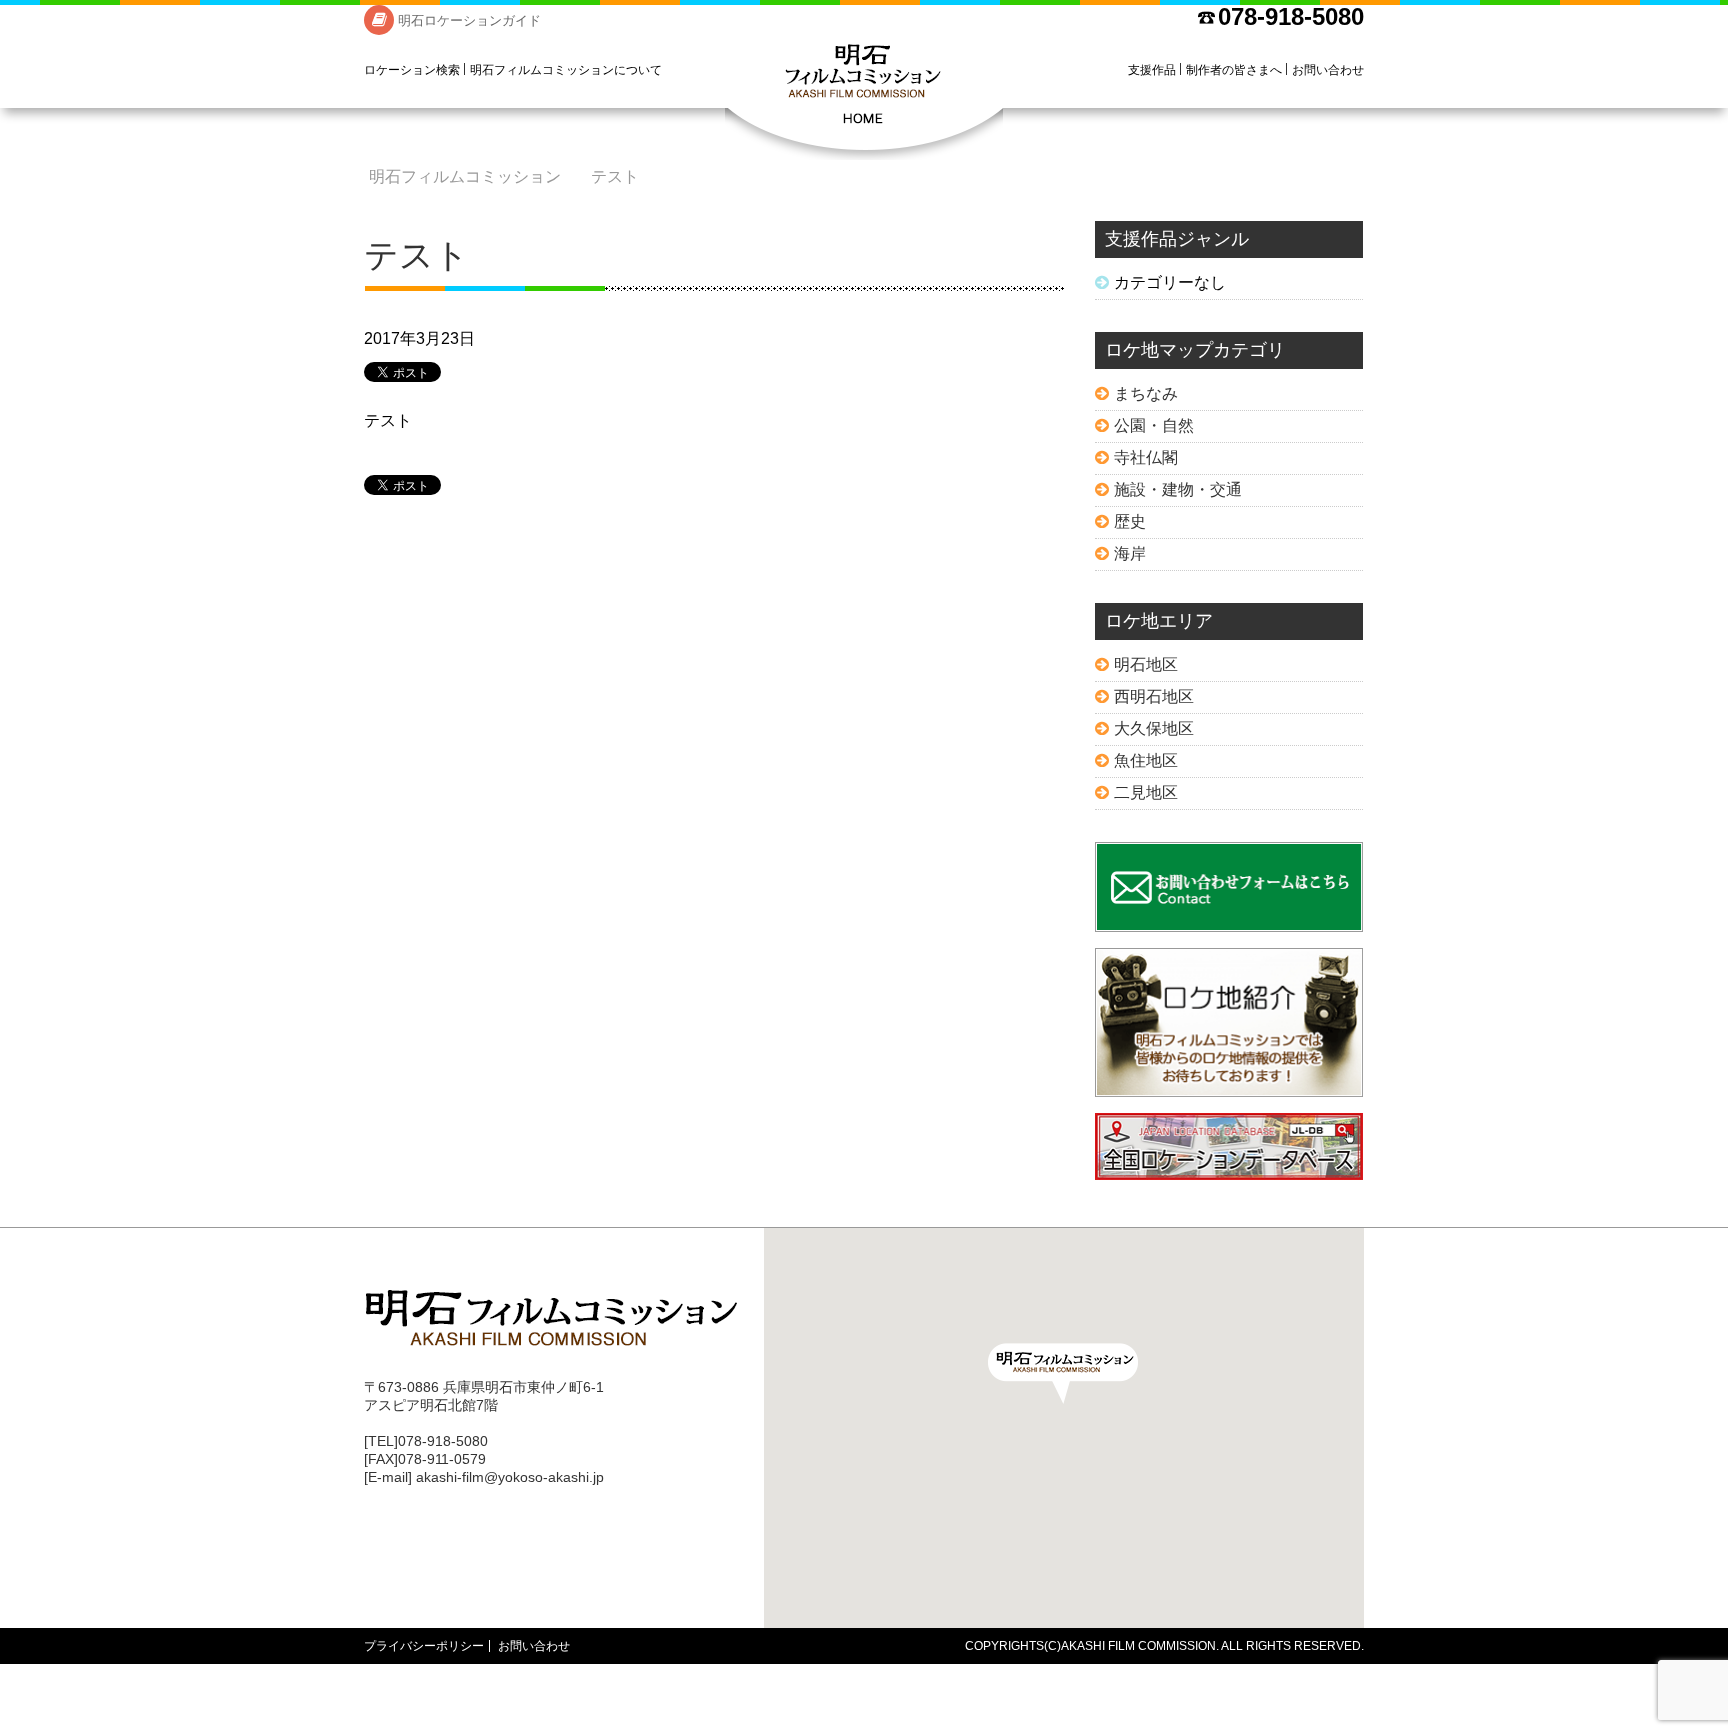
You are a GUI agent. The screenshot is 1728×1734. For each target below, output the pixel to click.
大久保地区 (1154, 728)
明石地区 (1146, 664)
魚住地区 (1146, 760)
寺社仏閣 (1146, 457)
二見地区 (1146, 792)
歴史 (1130, 521)
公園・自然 (1154, 425)
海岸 (1130, 553)
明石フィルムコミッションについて (566, 70)
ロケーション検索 (412, 70)
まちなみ (1146, 393)
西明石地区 (1154, 696)
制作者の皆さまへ (1234, 70)
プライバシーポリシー (424, 1646)
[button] (1063, 1373)
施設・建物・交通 (1178, 489)
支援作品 (1152, 70)
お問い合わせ (1328, 70)
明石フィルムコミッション (864, 100)
